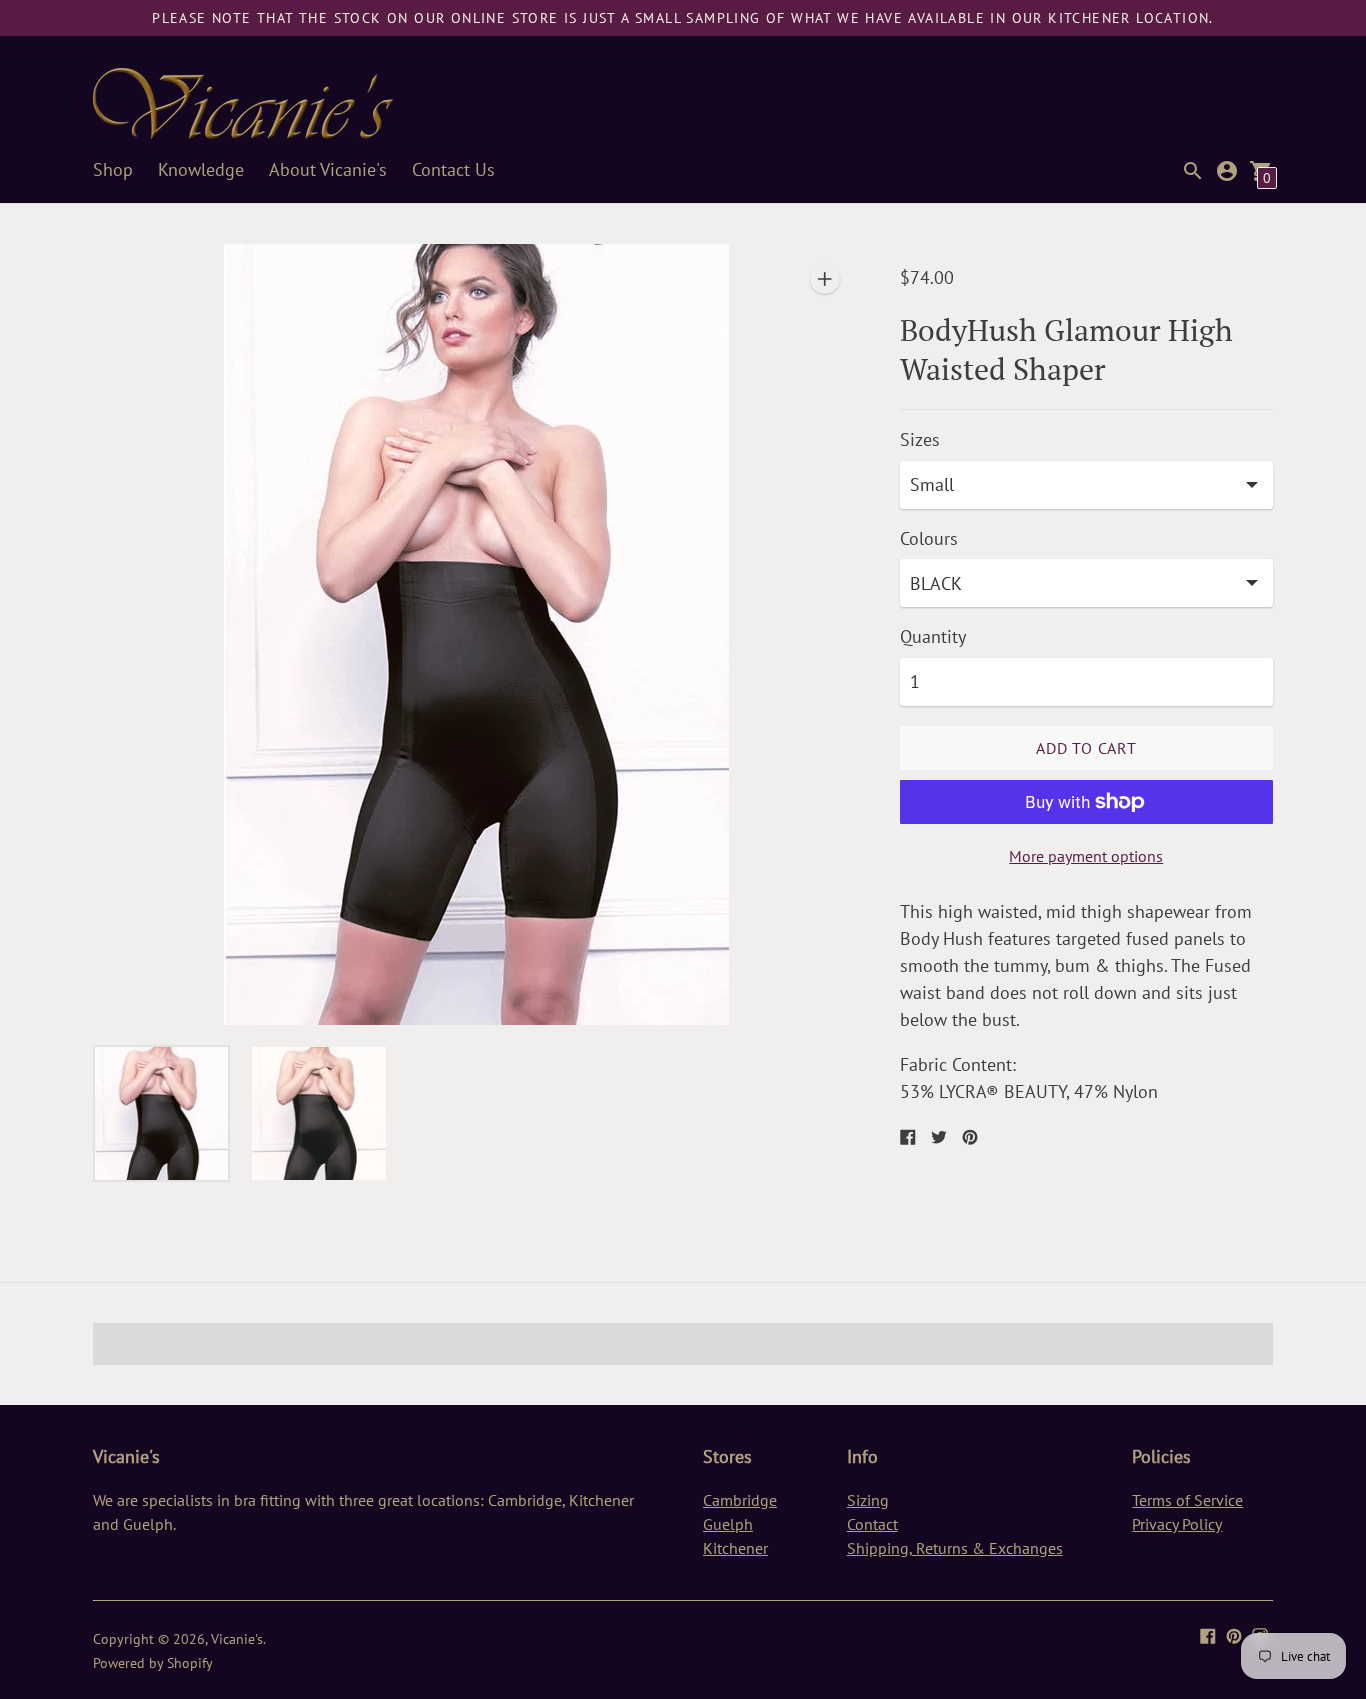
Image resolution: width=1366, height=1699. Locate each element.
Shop (113, 169)
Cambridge (740, 1500)
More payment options (1086, 856)
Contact (872, 1524)
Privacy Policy (1177, 1524)
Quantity (933, 637)
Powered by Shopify (153, 1663)
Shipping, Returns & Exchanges (955, 1548)
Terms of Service (1187, 1500)
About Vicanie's (328, 169)
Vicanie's (237, 1639)
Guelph (728, 1524)
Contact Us (453, 169)
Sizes (920, 440)
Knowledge (201, 169)
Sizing (868, 1500)
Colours (929, 539)
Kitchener (735, 1548)
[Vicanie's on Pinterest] (1234, 1633)
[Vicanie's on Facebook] (1208, 1633)
